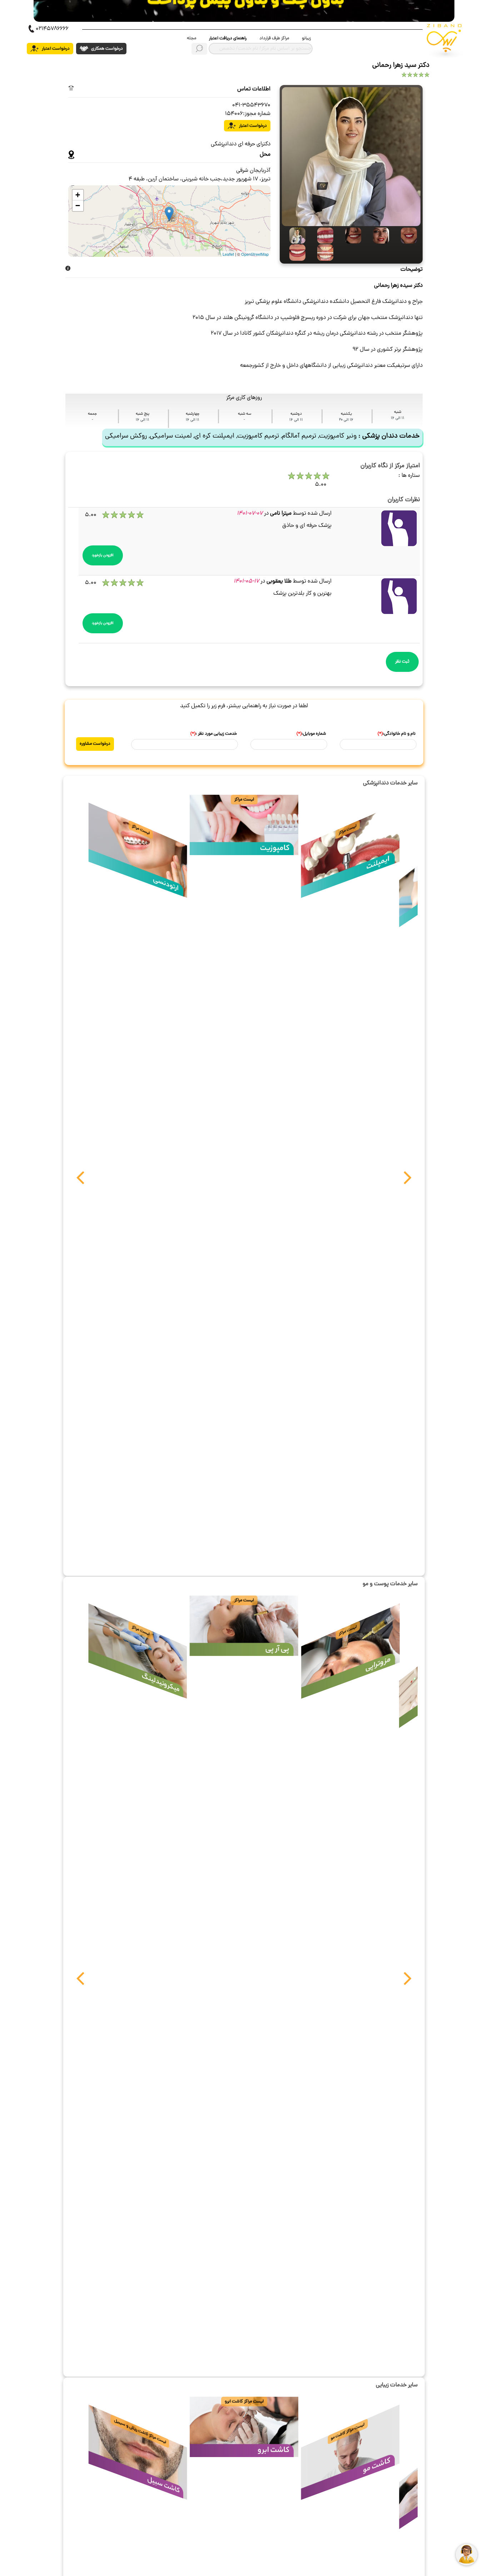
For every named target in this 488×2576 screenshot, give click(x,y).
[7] (294, 236)
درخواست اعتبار (55, 49)
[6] (322, 253)
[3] (405, 236)
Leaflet (228, 254)
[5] (322, 236)
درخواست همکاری (106, 49)
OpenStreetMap (255, 254)
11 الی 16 (398, 418)
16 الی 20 (346, 420)
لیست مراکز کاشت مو (348, 2432)
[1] (349, 236)
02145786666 (52, 29)
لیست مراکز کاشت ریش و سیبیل (140, 2431)
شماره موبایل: (311, 734)
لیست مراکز (348, 830)
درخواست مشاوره (95, 744)
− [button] (78, 206)
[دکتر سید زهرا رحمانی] (351, 157)
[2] (377, 236)
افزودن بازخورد (103, 555)
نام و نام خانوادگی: (397, 734)
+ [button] (78, 195)
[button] (80, 1181)
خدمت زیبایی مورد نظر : (214, 734)
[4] (294, 253)
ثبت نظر (402, 662)
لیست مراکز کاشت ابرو (244, 2402)
